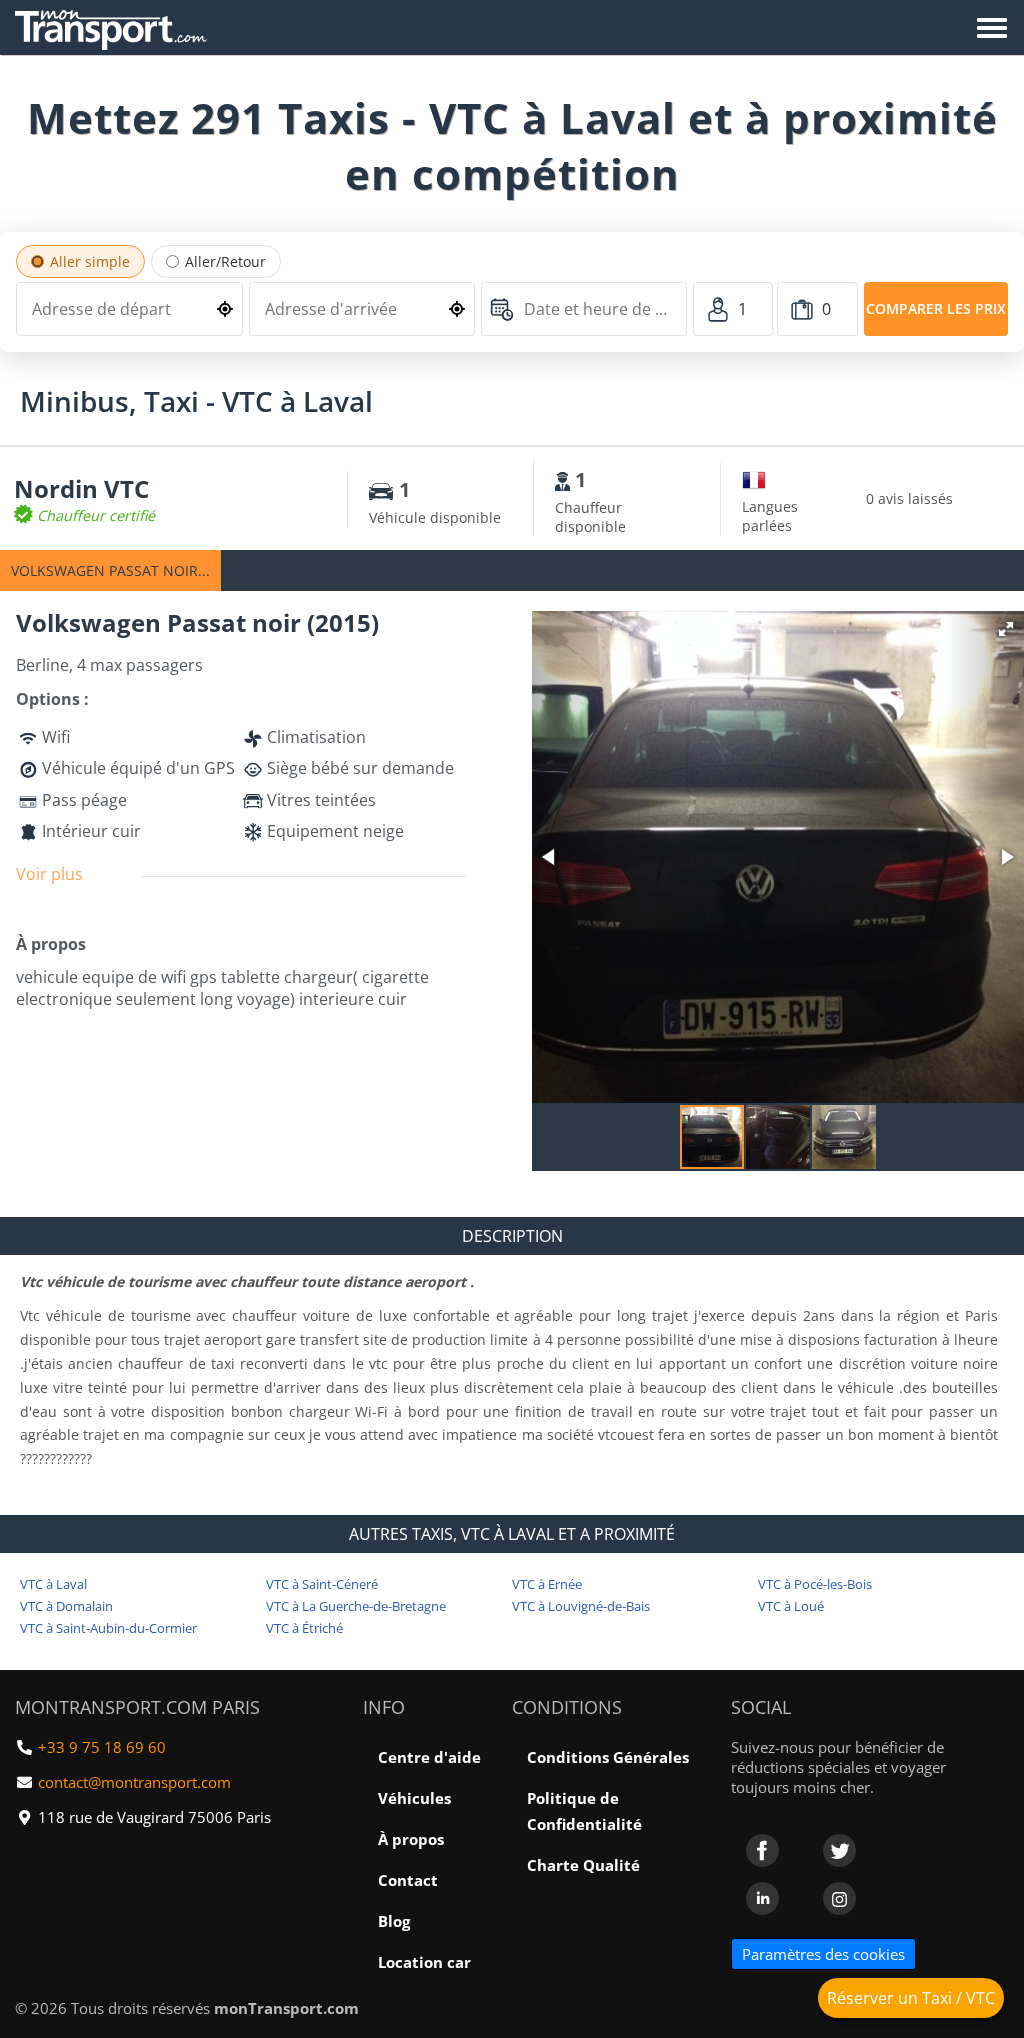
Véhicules (414, 1798)
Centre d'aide (429, 1757)
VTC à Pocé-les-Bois (815, 1584)
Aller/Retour (225, 261)
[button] (1006, 629)
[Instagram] (839, 1898)
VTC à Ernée (547, 1584)
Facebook (762, 1850)
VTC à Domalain (66, 1606)
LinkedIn (762, 1898)
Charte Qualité (583, 1865)
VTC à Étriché (304, 1628)
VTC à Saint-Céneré (322, 1584)
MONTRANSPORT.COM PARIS (137, 1707)
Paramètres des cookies (823, 1954)
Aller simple (90, 261)
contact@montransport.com (134, 1782)
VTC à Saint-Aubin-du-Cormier (108, 1628)
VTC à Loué (791, 1606)
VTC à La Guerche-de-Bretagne (356, 1606)
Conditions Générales (608, 1757)
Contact (408, 1880)
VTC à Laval (53, 1584)
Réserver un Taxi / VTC (911, 1998)
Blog (394, 1921)
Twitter (839, 1850)
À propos (411, 1839)
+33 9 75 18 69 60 (102, 1747)
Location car (424, 1962)
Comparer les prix (936, 308)
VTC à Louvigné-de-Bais (581, 1606)
